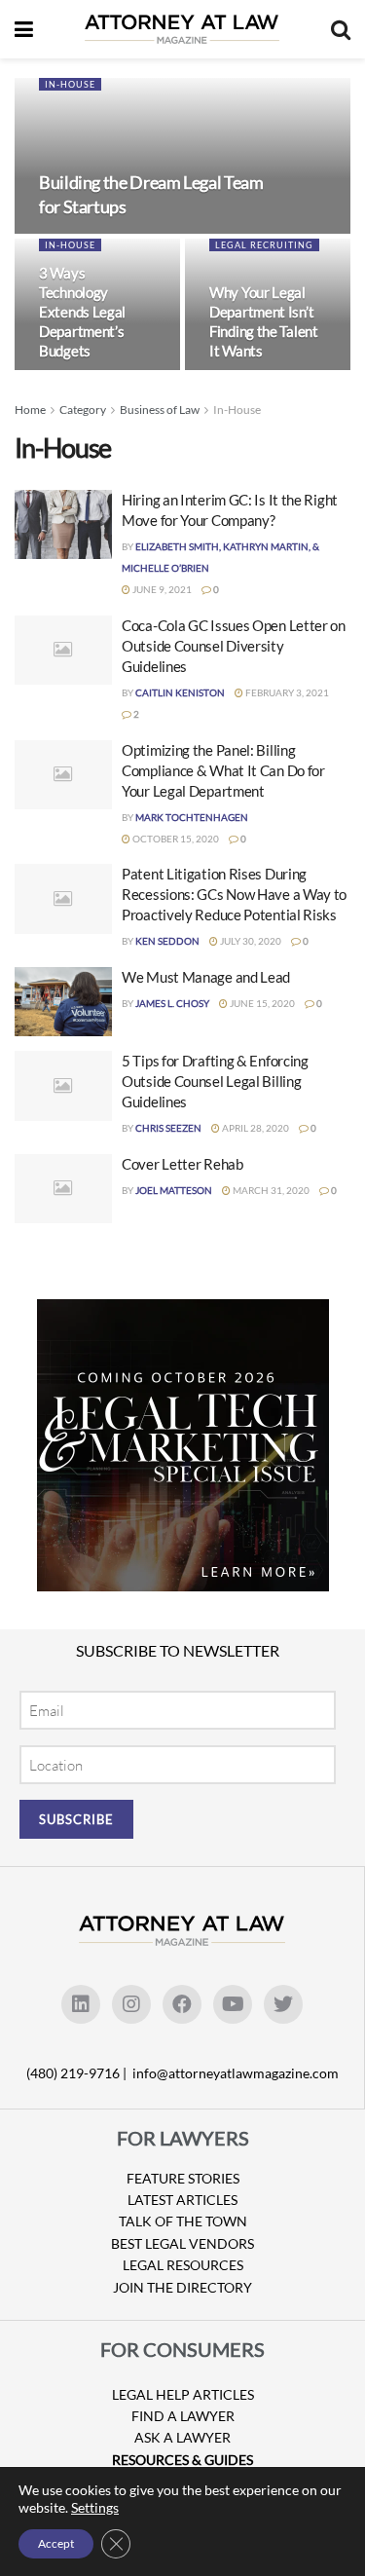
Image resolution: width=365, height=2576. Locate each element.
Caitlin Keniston (180, 692)
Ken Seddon (167, 941)
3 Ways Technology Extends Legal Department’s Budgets (82, 312)
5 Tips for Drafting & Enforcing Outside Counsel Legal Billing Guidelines (215, 1081)
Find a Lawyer (183, 2416)
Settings (95, 2507)
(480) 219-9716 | (78, 2073)
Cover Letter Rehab (182, 1164)
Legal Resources (183, 2265)
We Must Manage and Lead (206, 977)
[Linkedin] (81, 2004)
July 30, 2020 (250, 941)
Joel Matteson (174, 1190)
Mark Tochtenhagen (192, 817)
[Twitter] (283, 2004)
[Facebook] (182, 2004)
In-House (70, 84)
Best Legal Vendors (182, 2243)
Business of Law (160, 410)
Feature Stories (183, 2178)
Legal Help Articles (183, 2394)
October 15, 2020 (175, 839)
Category (83, 410)
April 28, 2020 (255, 1128)
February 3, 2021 (286, 692)
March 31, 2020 (270, 1190)
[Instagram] (131, 2004)
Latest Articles (182, 2200)
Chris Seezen (168, 1128)
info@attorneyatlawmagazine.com (236, 2073)
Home (30, 410)
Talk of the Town (183, 2221)
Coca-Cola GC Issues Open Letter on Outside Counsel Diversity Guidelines (234, 646)
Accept (56, 2543)
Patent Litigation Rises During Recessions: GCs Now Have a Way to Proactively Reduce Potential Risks (234, 894)
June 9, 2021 (161, 589)
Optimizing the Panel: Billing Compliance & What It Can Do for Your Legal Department (223, 770)
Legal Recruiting (264, 245)
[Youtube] (233, 2004)
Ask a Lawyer (182, 2437)
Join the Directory (182, 2287)
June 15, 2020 (261, 1003)
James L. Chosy (172, 1003)
